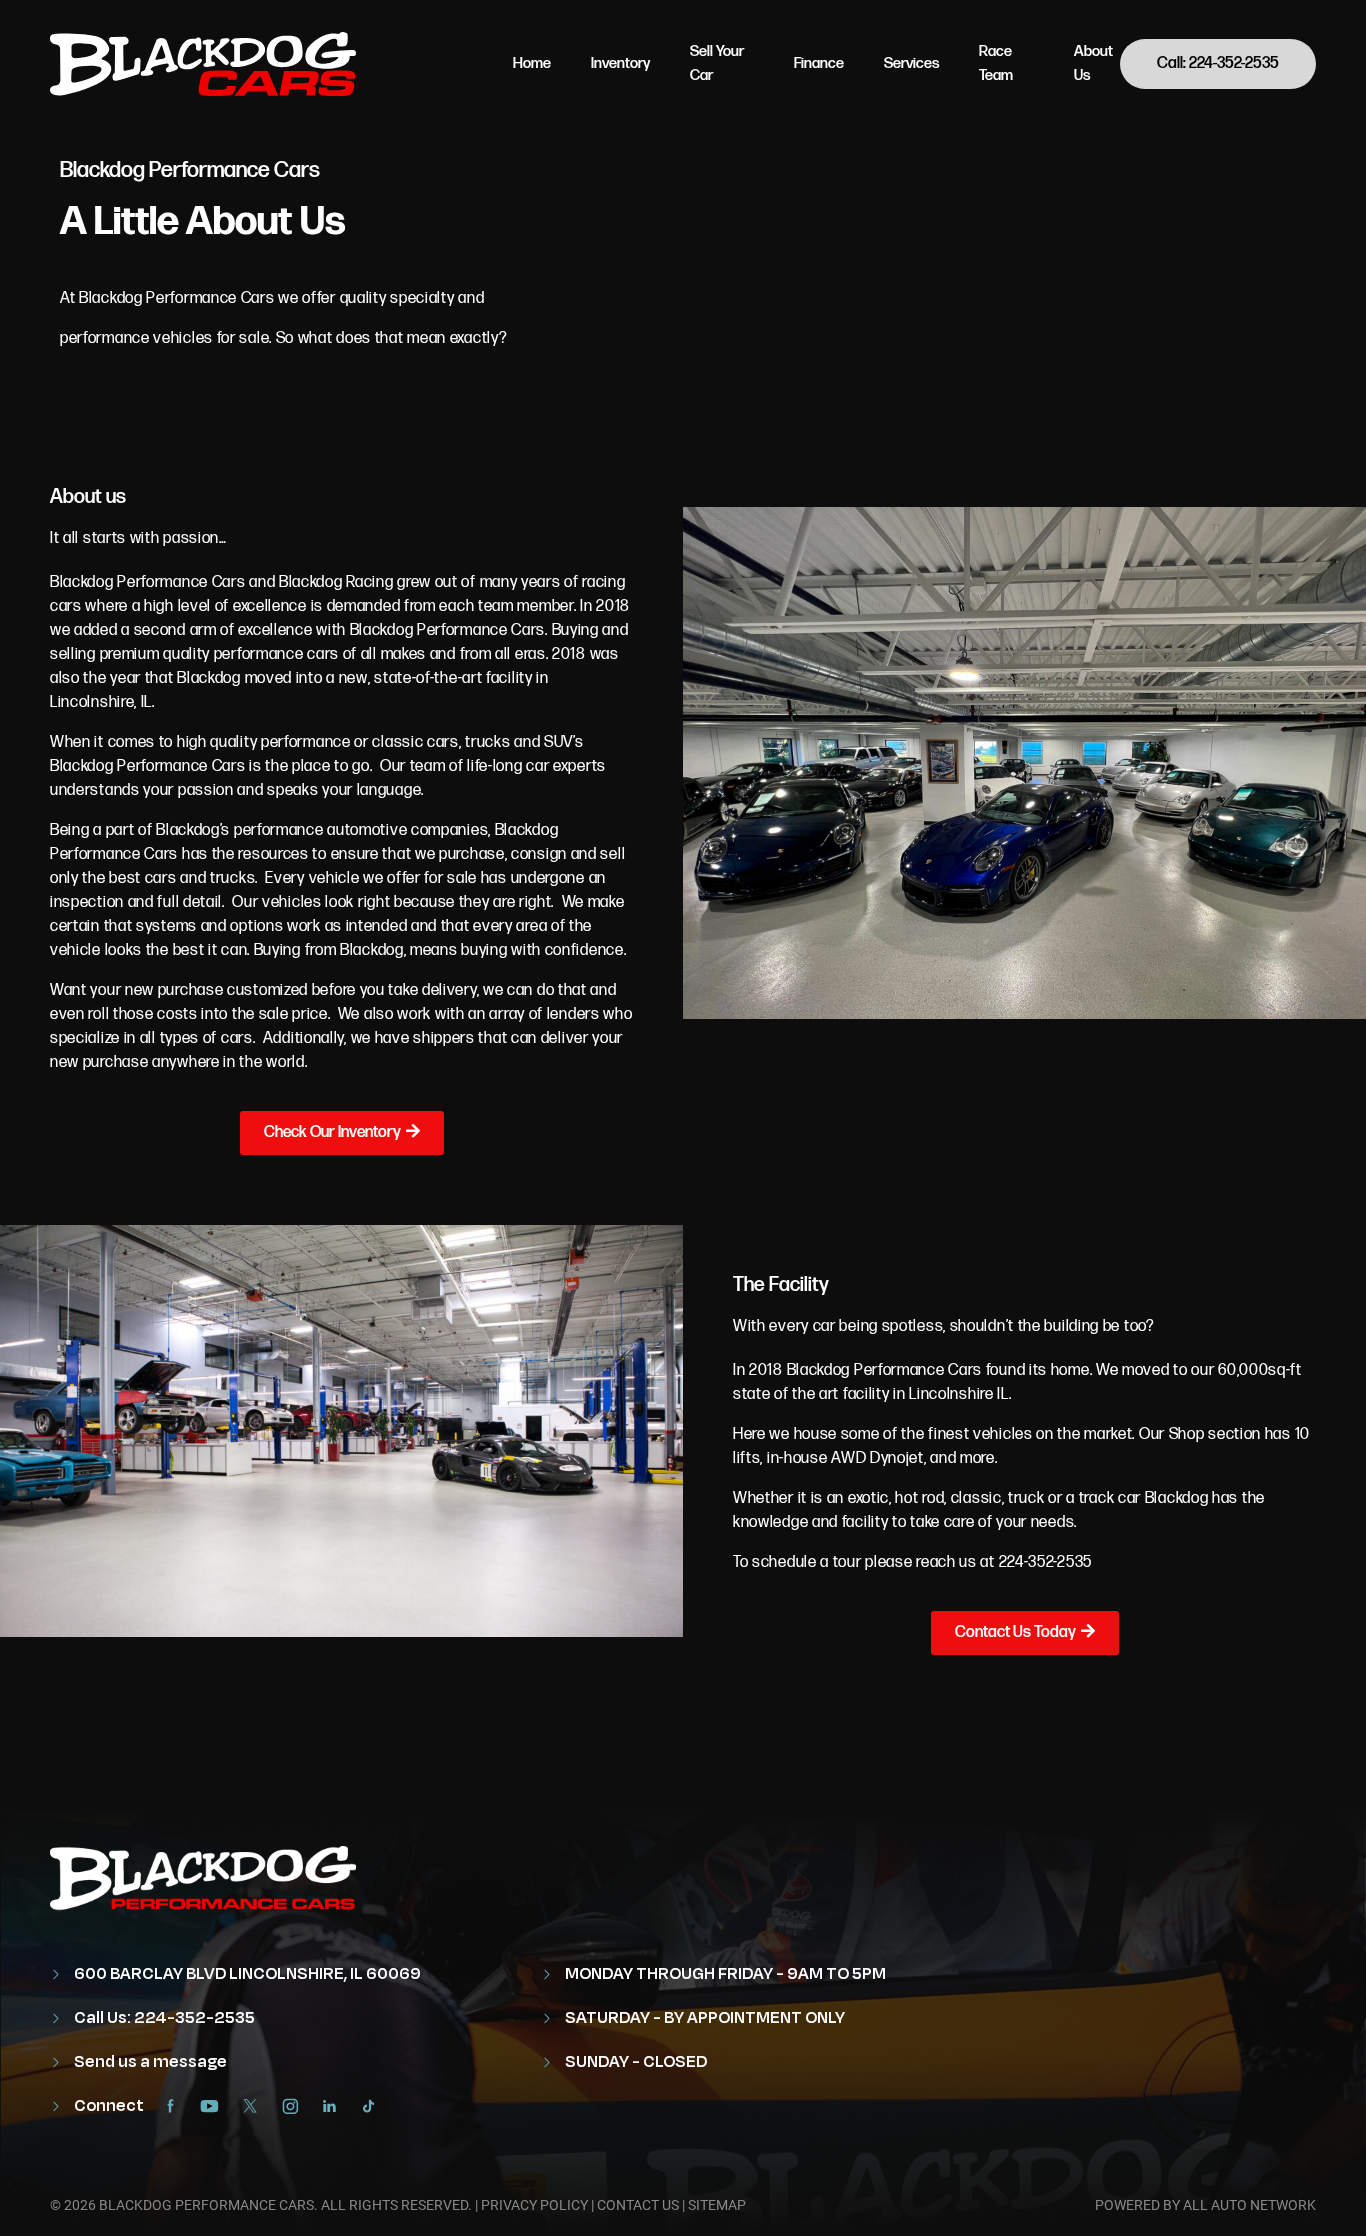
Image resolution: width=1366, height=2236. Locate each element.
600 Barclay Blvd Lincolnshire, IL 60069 (246, 1974)
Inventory (620, 63)
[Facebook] (175, 2106)
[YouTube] (215, 2106)
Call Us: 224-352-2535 (163, 2018)
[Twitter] (255, 2106)
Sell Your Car (717, 63)
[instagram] (295, 2106)
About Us (1093, 63)
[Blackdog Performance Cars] (203, 64)
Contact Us (638, 2205)
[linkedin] (334, 2106)
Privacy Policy (534, 2205)
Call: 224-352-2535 (1218, 63)
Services (911, 63)
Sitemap (717, 2205)
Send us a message (149, 2062)
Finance (819, 63)
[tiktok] (373, 2106)
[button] (342, 1133)
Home (532, 63)
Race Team (996, 63)
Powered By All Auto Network (1205, 2205)
